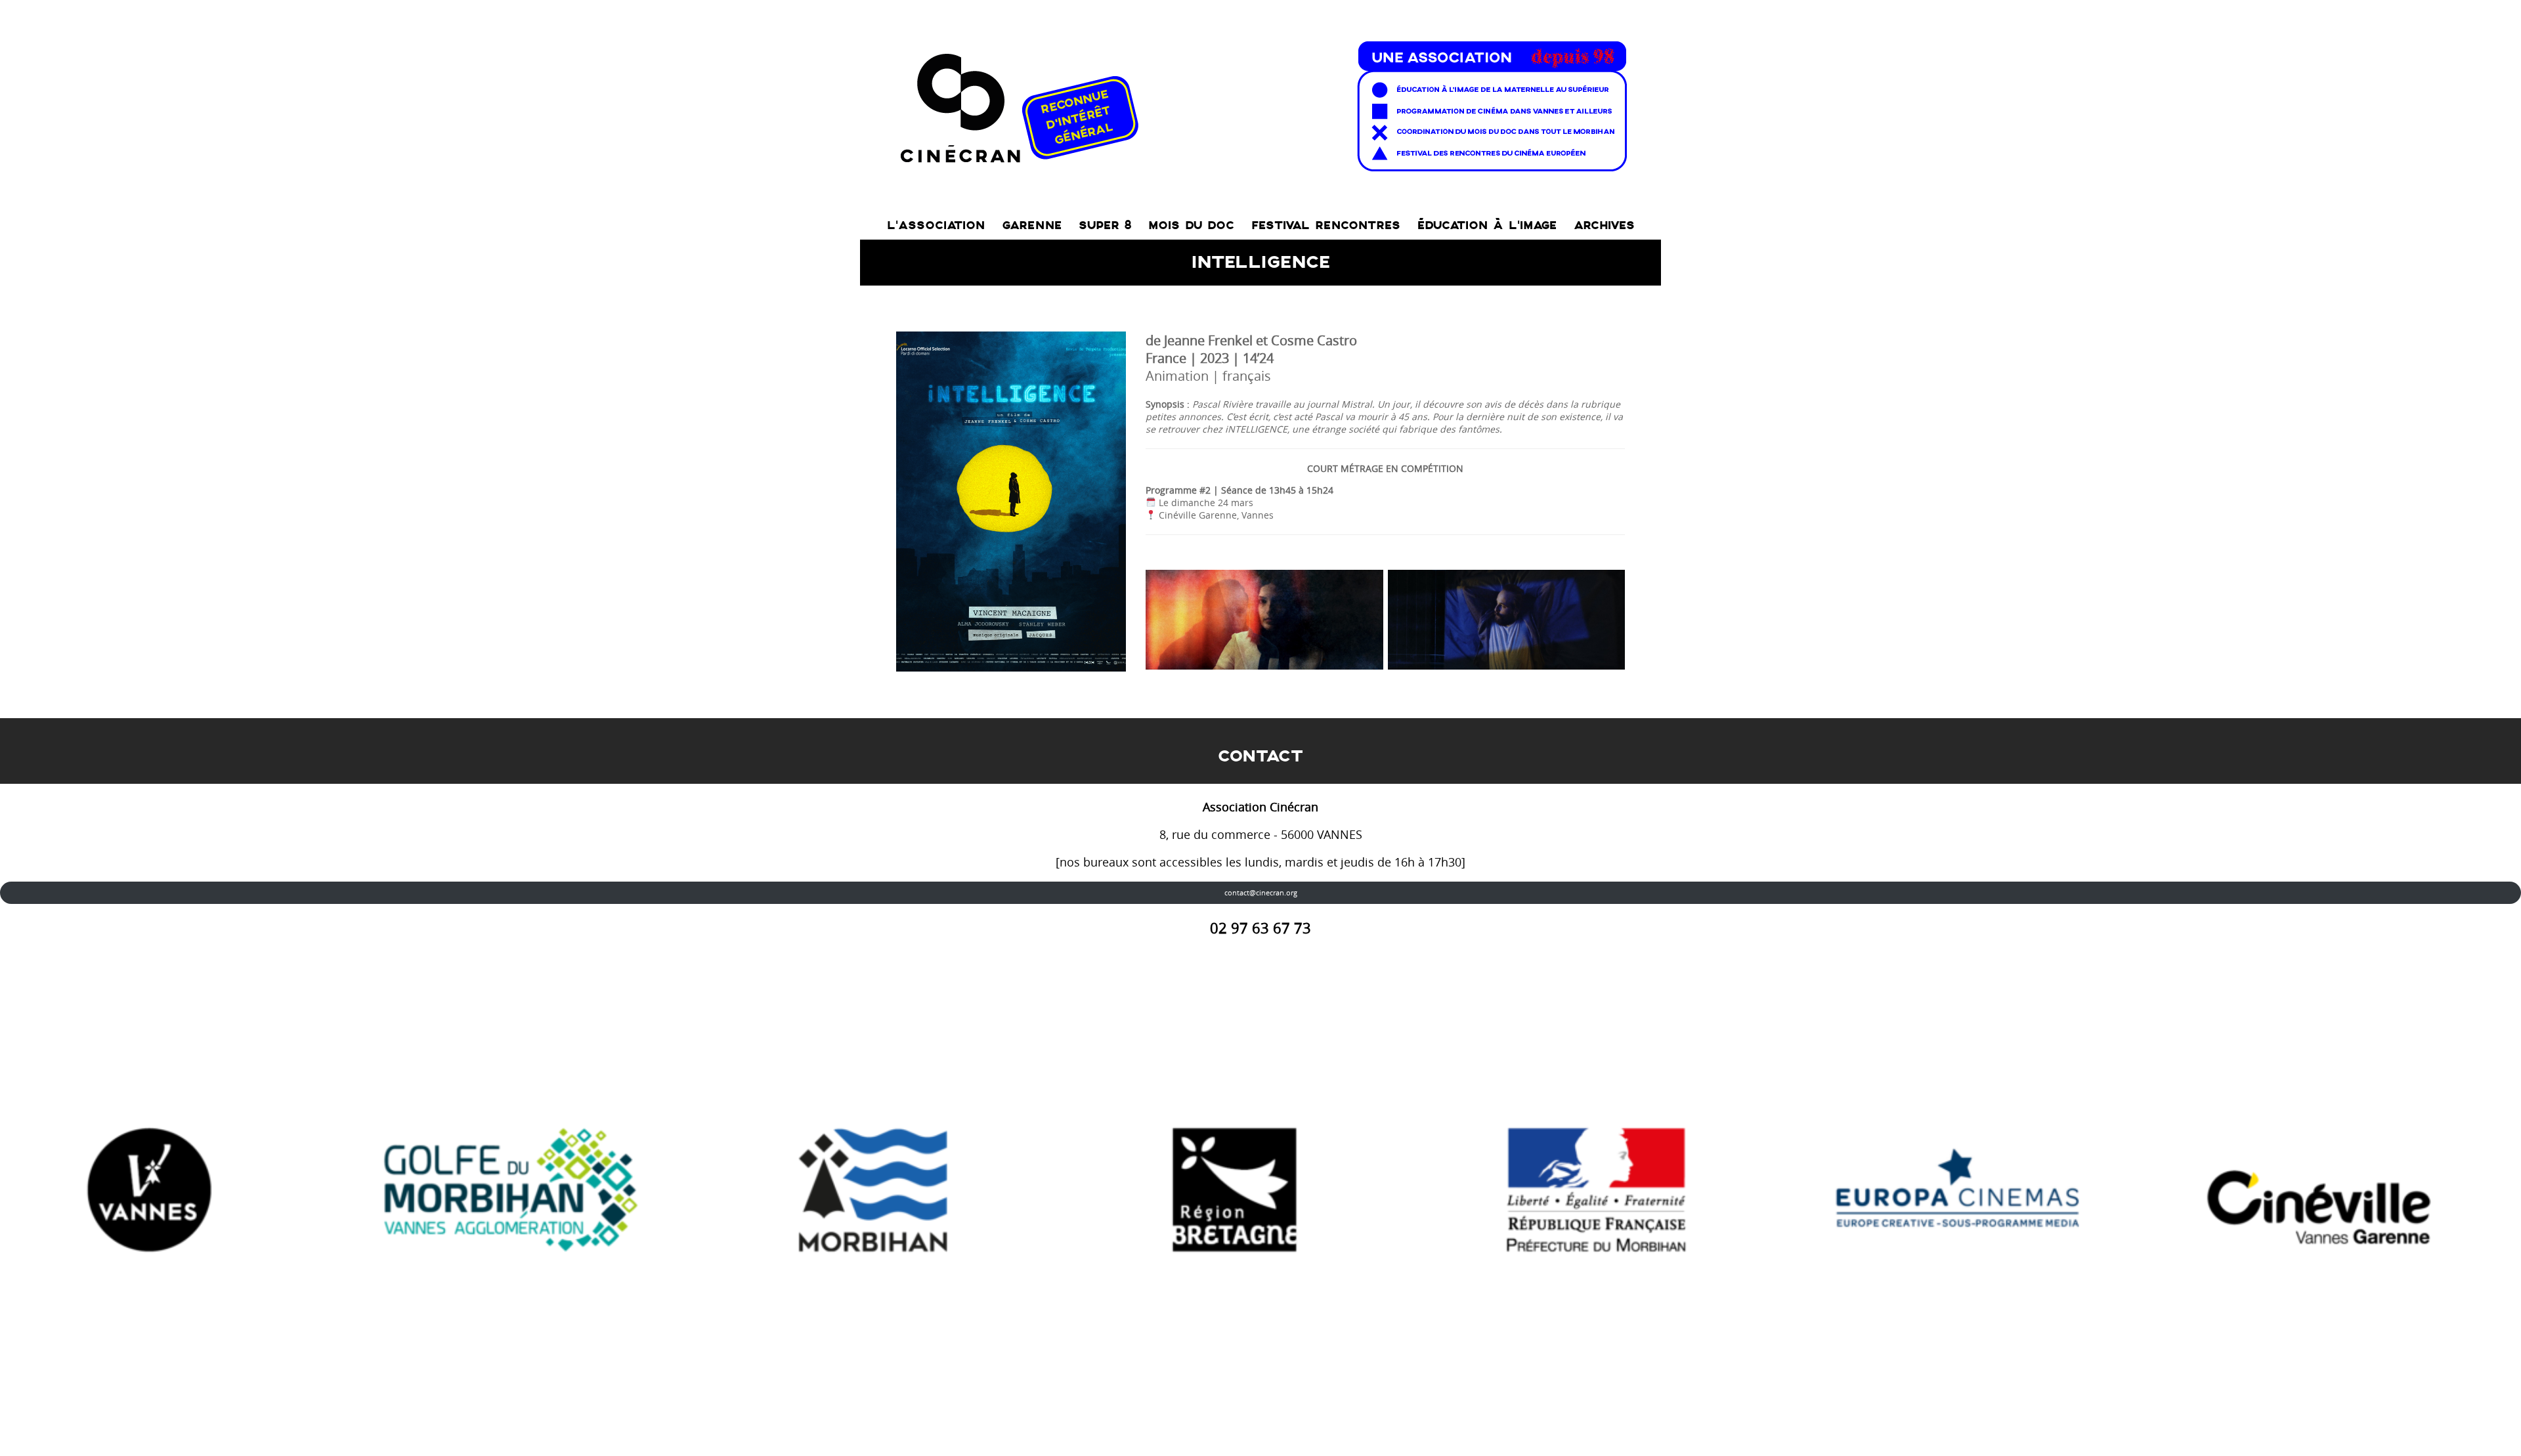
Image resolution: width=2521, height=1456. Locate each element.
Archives (1604, 225)
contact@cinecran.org (1261, 892)
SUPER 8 (1105, 225)
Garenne (1032, 225)
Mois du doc (1191, 225)
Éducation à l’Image (1487, 225)
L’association (936, 225)
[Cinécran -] (1261, 103)
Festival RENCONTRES (1326, 225)
